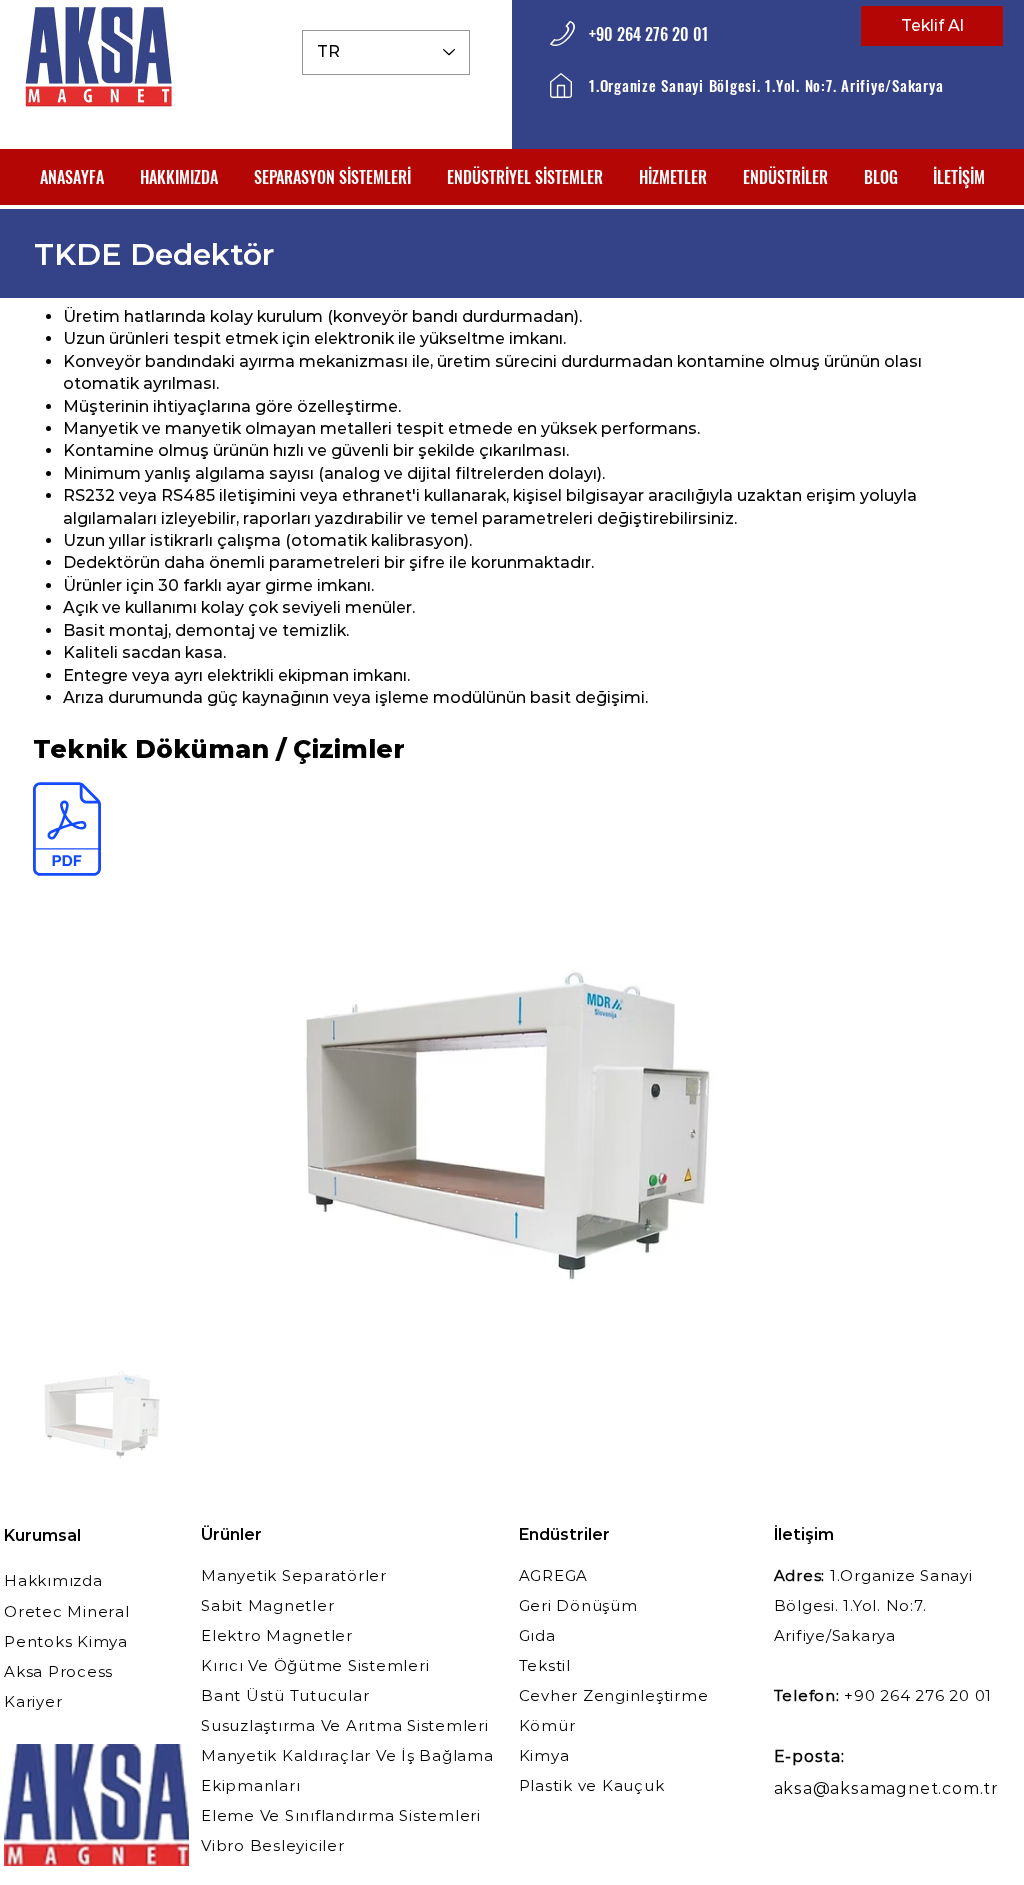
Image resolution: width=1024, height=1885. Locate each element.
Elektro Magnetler (277, 1635)
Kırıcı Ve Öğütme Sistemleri (315, 1665)
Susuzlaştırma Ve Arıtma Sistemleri (345, 1725)
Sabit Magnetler (267, 1605)
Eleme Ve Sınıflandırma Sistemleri (341, 1815)
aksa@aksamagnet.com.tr (887, 1788)
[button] (332, 177)
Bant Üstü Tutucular (285, 1695)
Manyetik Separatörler (294, 1575)
